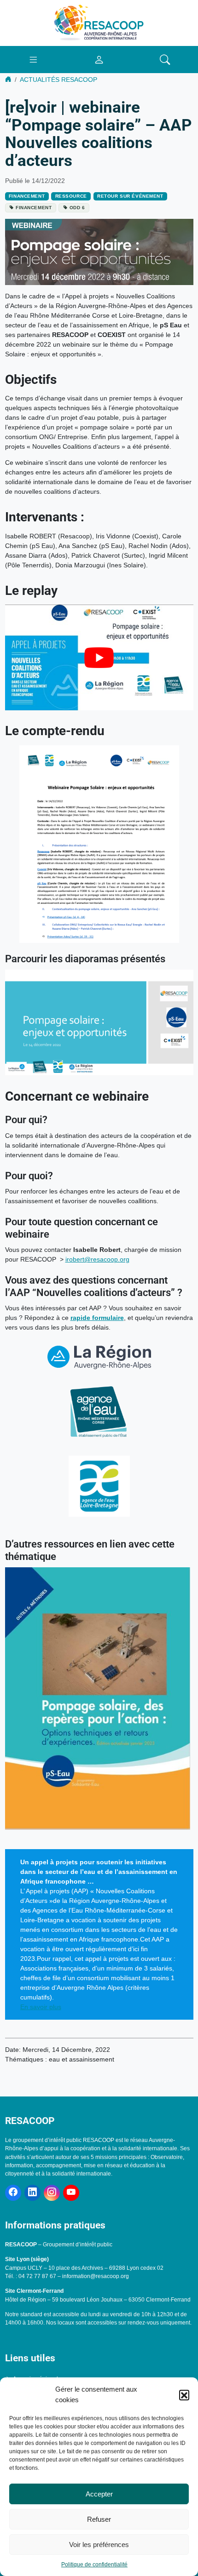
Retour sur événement (130, 196)
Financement (27, 196)
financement (34, 208)
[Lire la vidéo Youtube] (99, 657)
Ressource (71, 196)
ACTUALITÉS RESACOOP (58, 80)
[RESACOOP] (99, 23)
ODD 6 (77, 208)
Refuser (99, 2519)
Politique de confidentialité (94, 2565)
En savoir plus (41, 2007)
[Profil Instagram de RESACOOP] (52, 2193)
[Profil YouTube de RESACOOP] (71, 2193)
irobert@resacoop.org (97, 1259)
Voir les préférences (99, 2545)
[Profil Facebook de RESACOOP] (13, 2193)
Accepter (99, 2494)
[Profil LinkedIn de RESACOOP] (32, 2193)
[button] (184, 2395)
